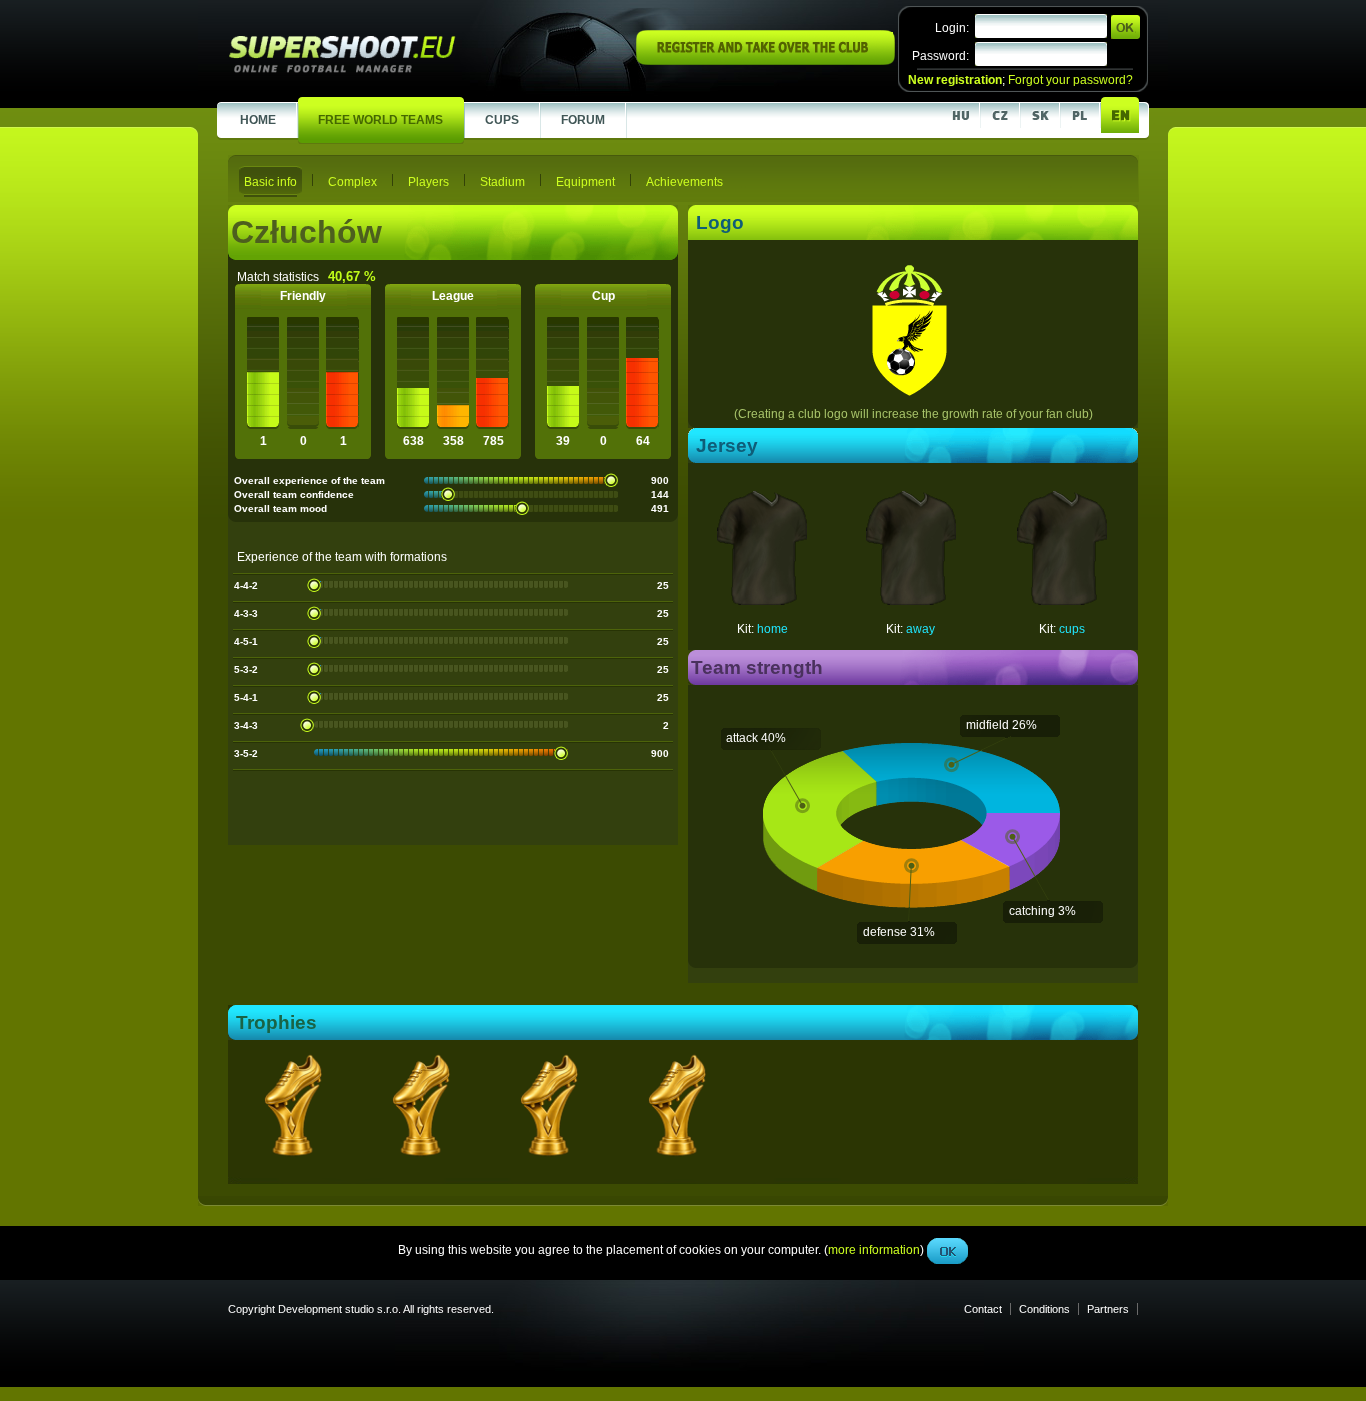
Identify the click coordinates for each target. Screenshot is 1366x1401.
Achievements (684, 182)
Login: (952, 28)
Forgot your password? (1070, 80)
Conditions (1044, 1309)
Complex (352, 182)
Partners (1108, 1309)
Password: (940, 56)
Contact (983, 1309)
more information (874, 449)
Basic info (270, 182)
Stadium (502, 182)
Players (428, 182)
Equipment (585, 182)
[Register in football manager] (765, 61)
